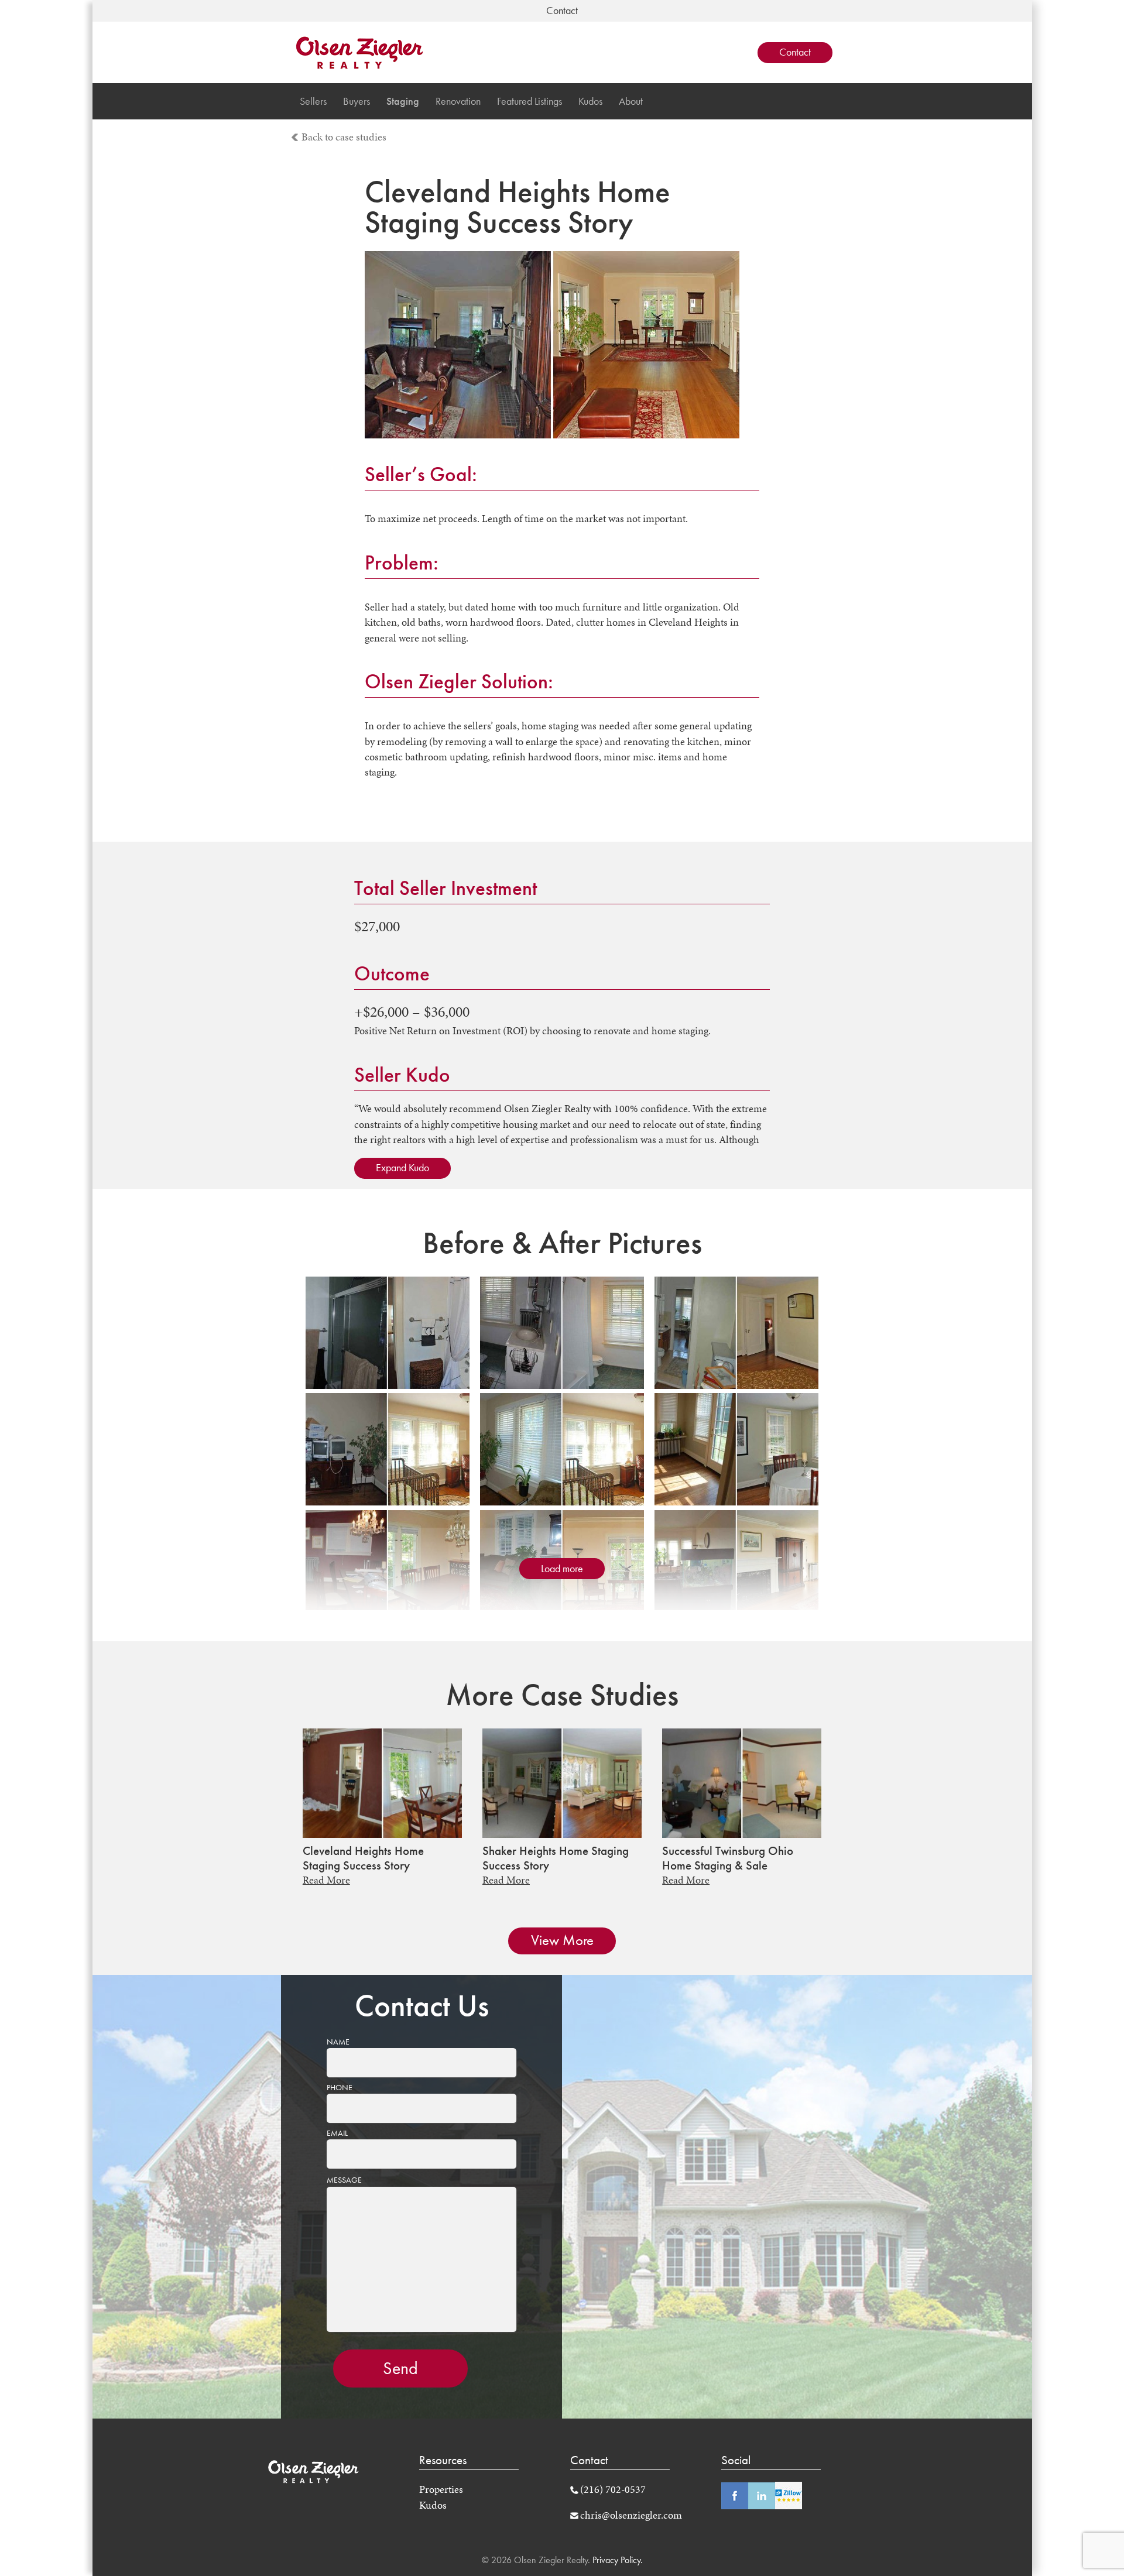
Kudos (590, 101)
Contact (795, 52)
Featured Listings (530, 101)
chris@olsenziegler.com (631, 2515)
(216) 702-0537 (613, 2489)
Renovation (458, 101)
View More (562, 1940)
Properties (441, 2489)
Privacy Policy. (616, 2560)
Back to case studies (344, 137)
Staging (403, 101)
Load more (562, 1569)
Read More (326, 1880)
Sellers (313, 101)
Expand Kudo (402, 1168)
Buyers (357, 101)
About (631, 101)
